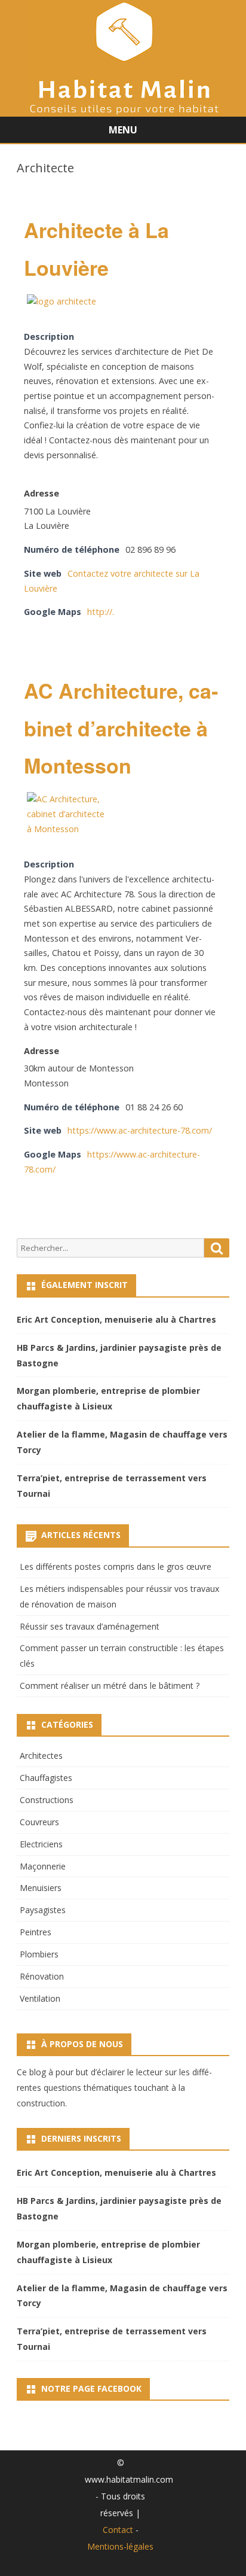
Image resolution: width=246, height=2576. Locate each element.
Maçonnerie (43, 1866)
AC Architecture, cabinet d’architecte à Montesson (121, 728)
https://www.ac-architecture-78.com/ (140, 1130)
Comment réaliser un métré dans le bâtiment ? (110, 1686)
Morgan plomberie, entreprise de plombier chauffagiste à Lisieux (108, 1398)
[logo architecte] (61, 301)
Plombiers (39, 1954)
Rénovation (42, 1976)
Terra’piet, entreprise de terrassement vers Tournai (112, 1486)
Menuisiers (41, 1888)
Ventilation (40, 1998)
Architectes (41, 1756)
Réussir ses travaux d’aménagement (90, 1626)
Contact (118, 2530)
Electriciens (41, 1844)
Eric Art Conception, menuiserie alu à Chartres (116, 1319)
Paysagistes (43, 1910)
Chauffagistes (46, 1778)
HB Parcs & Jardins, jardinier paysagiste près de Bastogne (119, 1355)
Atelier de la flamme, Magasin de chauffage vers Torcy (122, 1442)
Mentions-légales (120, 2546)
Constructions (47, 1800)
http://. (101, 612)
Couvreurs (39, 1822)
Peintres (36, 1932)
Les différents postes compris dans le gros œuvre (116, 1566)
